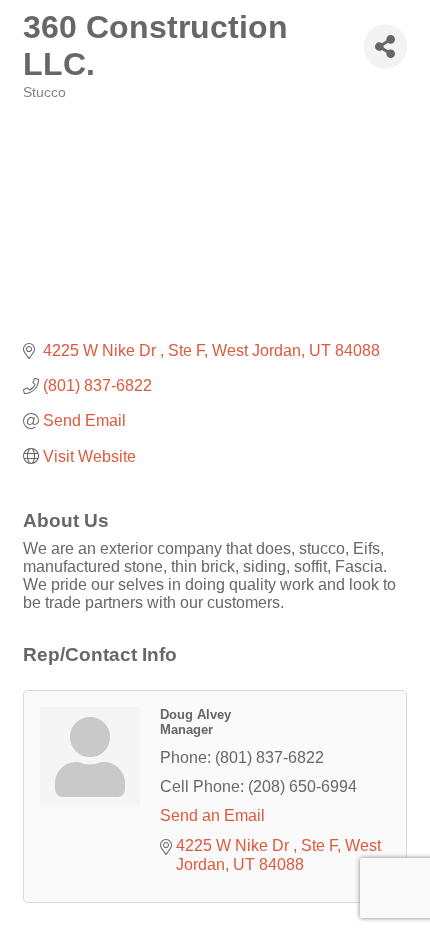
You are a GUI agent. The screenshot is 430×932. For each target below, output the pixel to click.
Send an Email (212, 815)
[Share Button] (385, 46)
